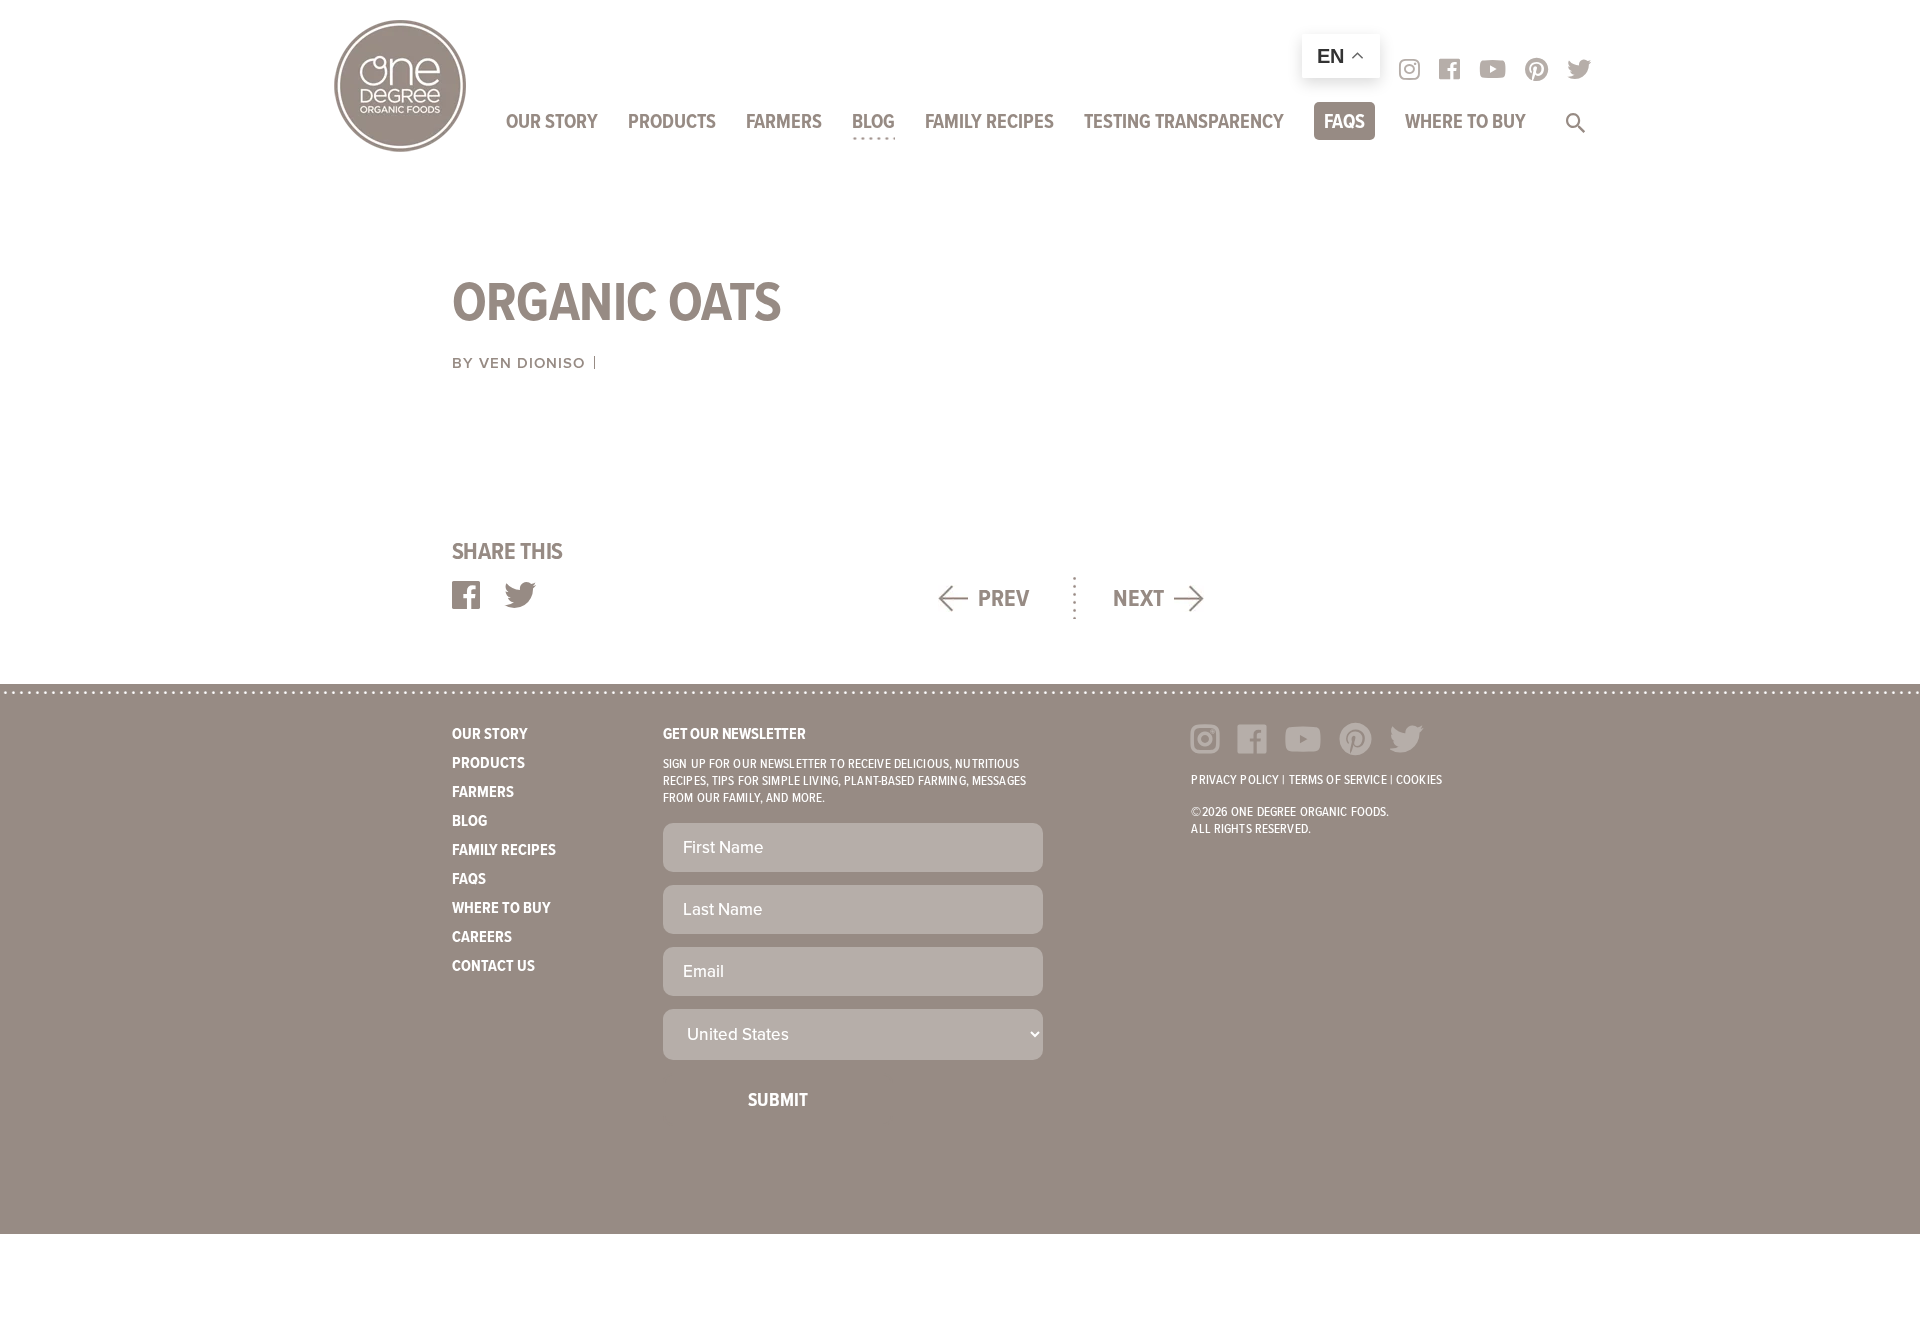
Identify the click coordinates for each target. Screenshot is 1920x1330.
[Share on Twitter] (520, 597)
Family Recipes (989, 123)
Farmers (784, 123)
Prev (1003, 599)
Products (672, 123)
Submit (778, 1101)
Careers (482, 937)
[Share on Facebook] (466, 597)
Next (1138, 599)
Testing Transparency (1184, 123)
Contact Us (493, 966)
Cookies (1419, 780)
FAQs (1344, 123)
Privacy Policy (1235, 780)
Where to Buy (1465, 123)
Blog (873, 123)
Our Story (552, 123)
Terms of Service (1338, 780)
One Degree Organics (400, 86)
